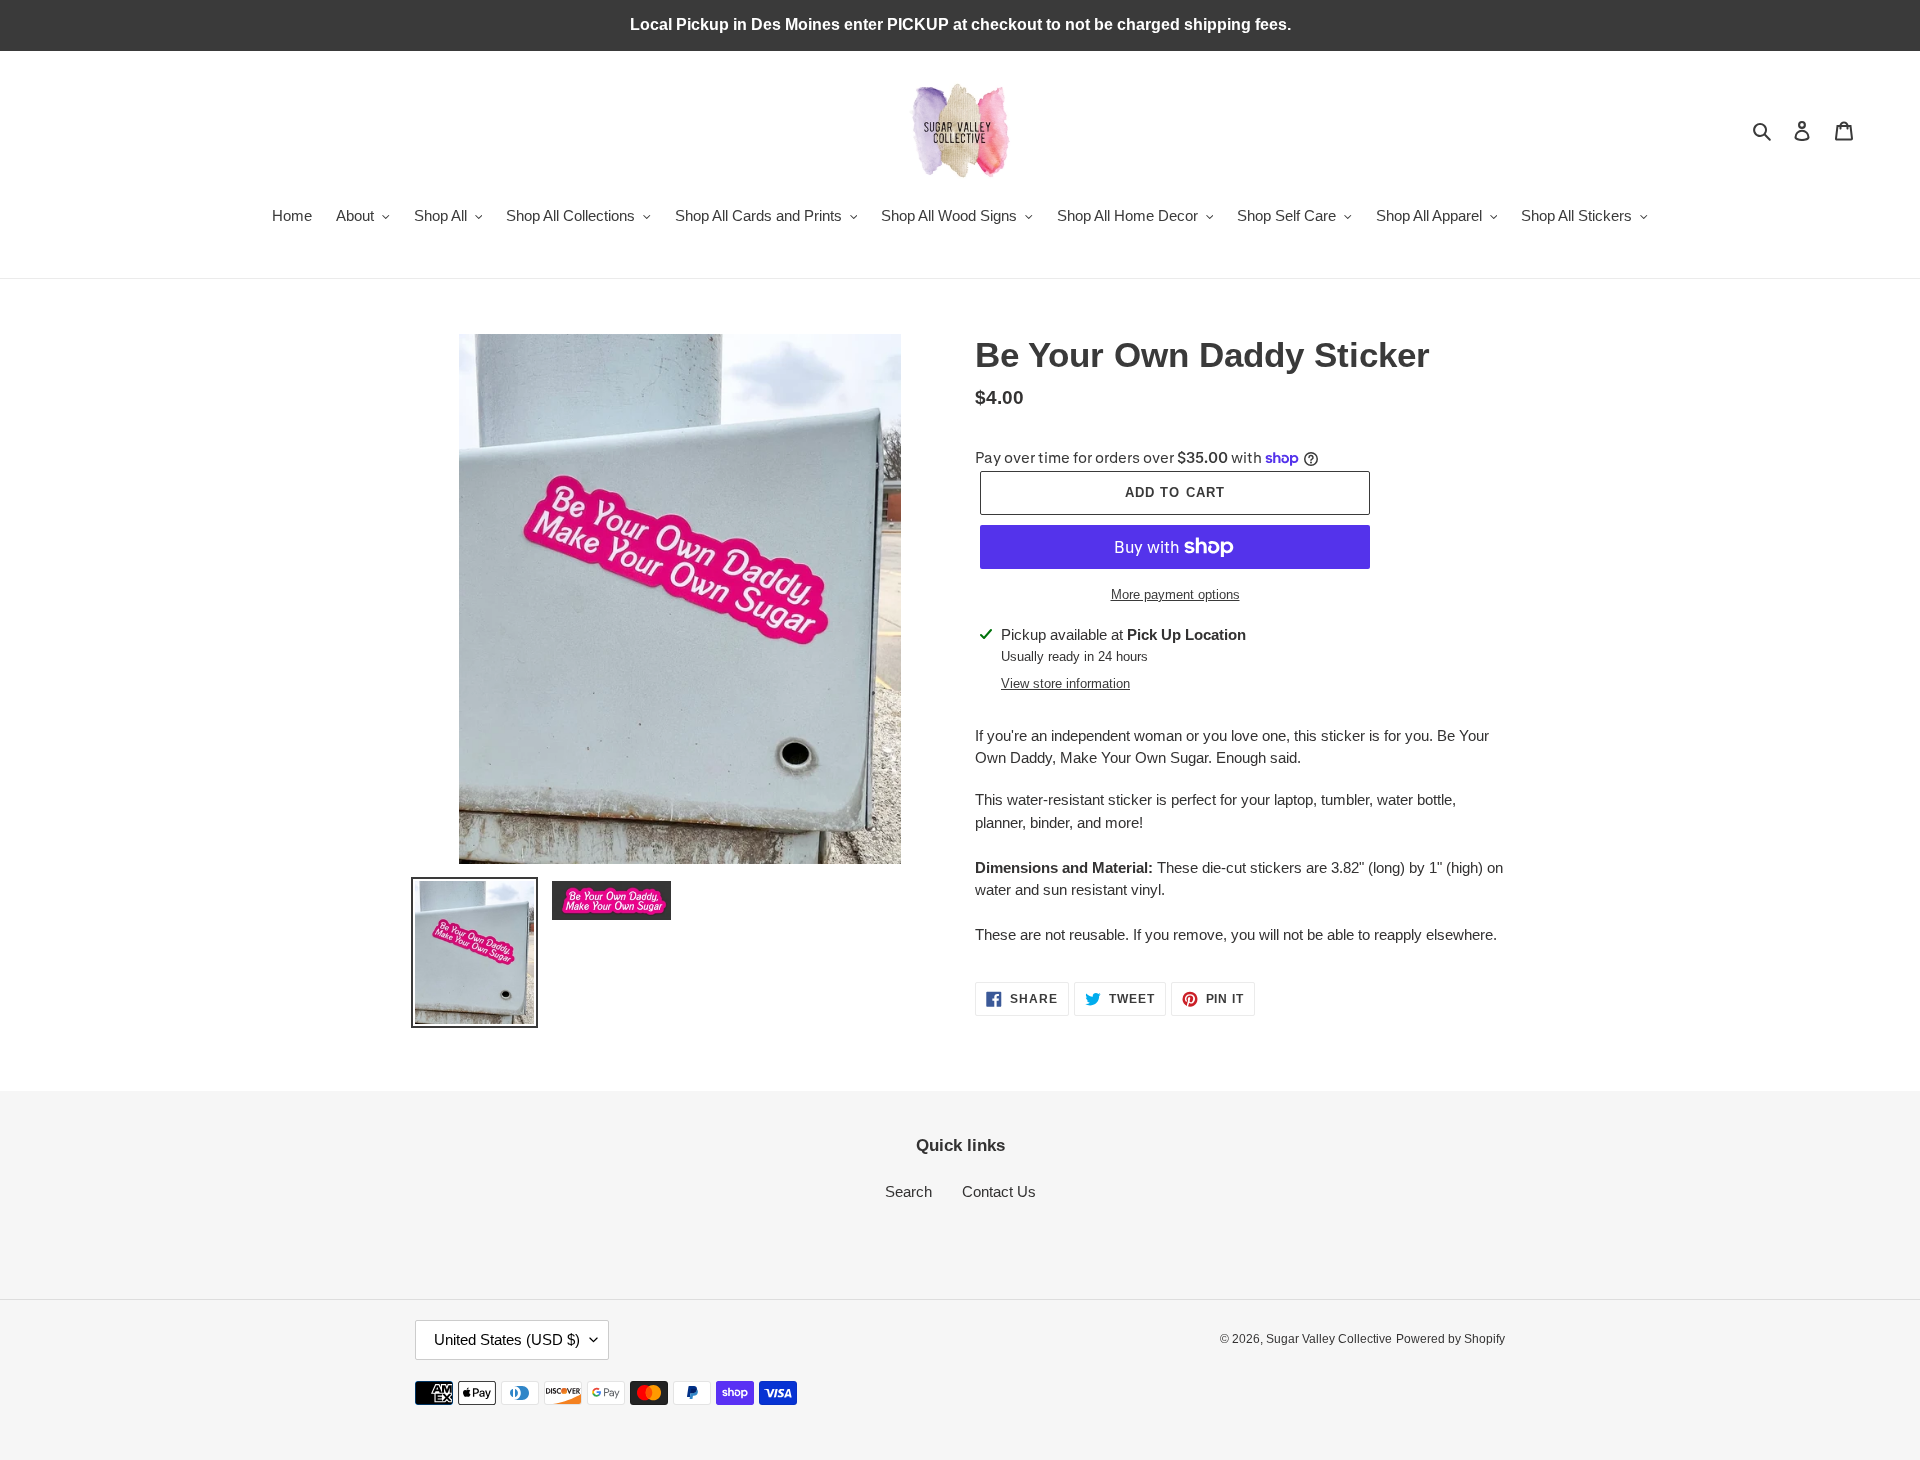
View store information (1065, 683)
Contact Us (999, 1191)
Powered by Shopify (1450, 1339)
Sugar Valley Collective (1329, 1339)
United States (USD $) (507, 1339)
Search (908, 1191)
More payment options (1175, 594)
